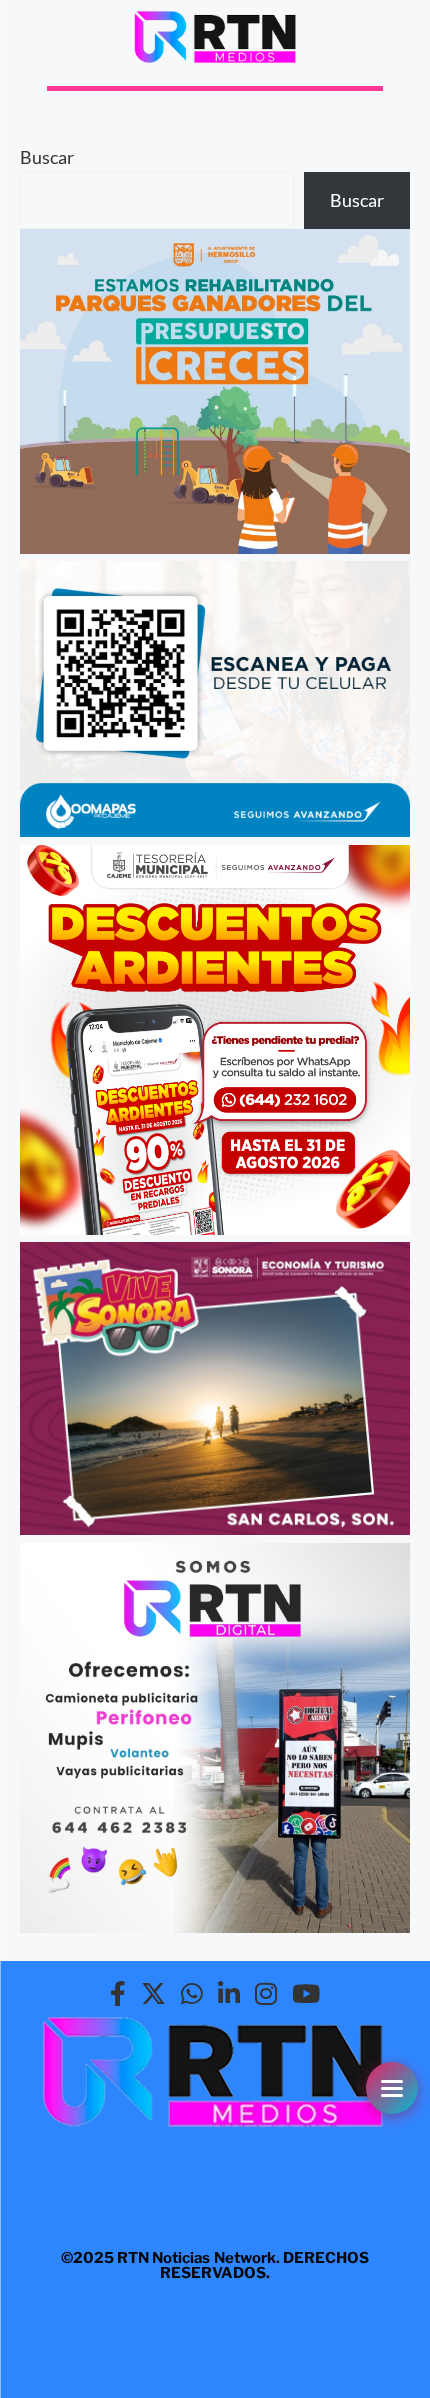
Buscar (47, 157)
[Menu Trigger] (392, 2088)
